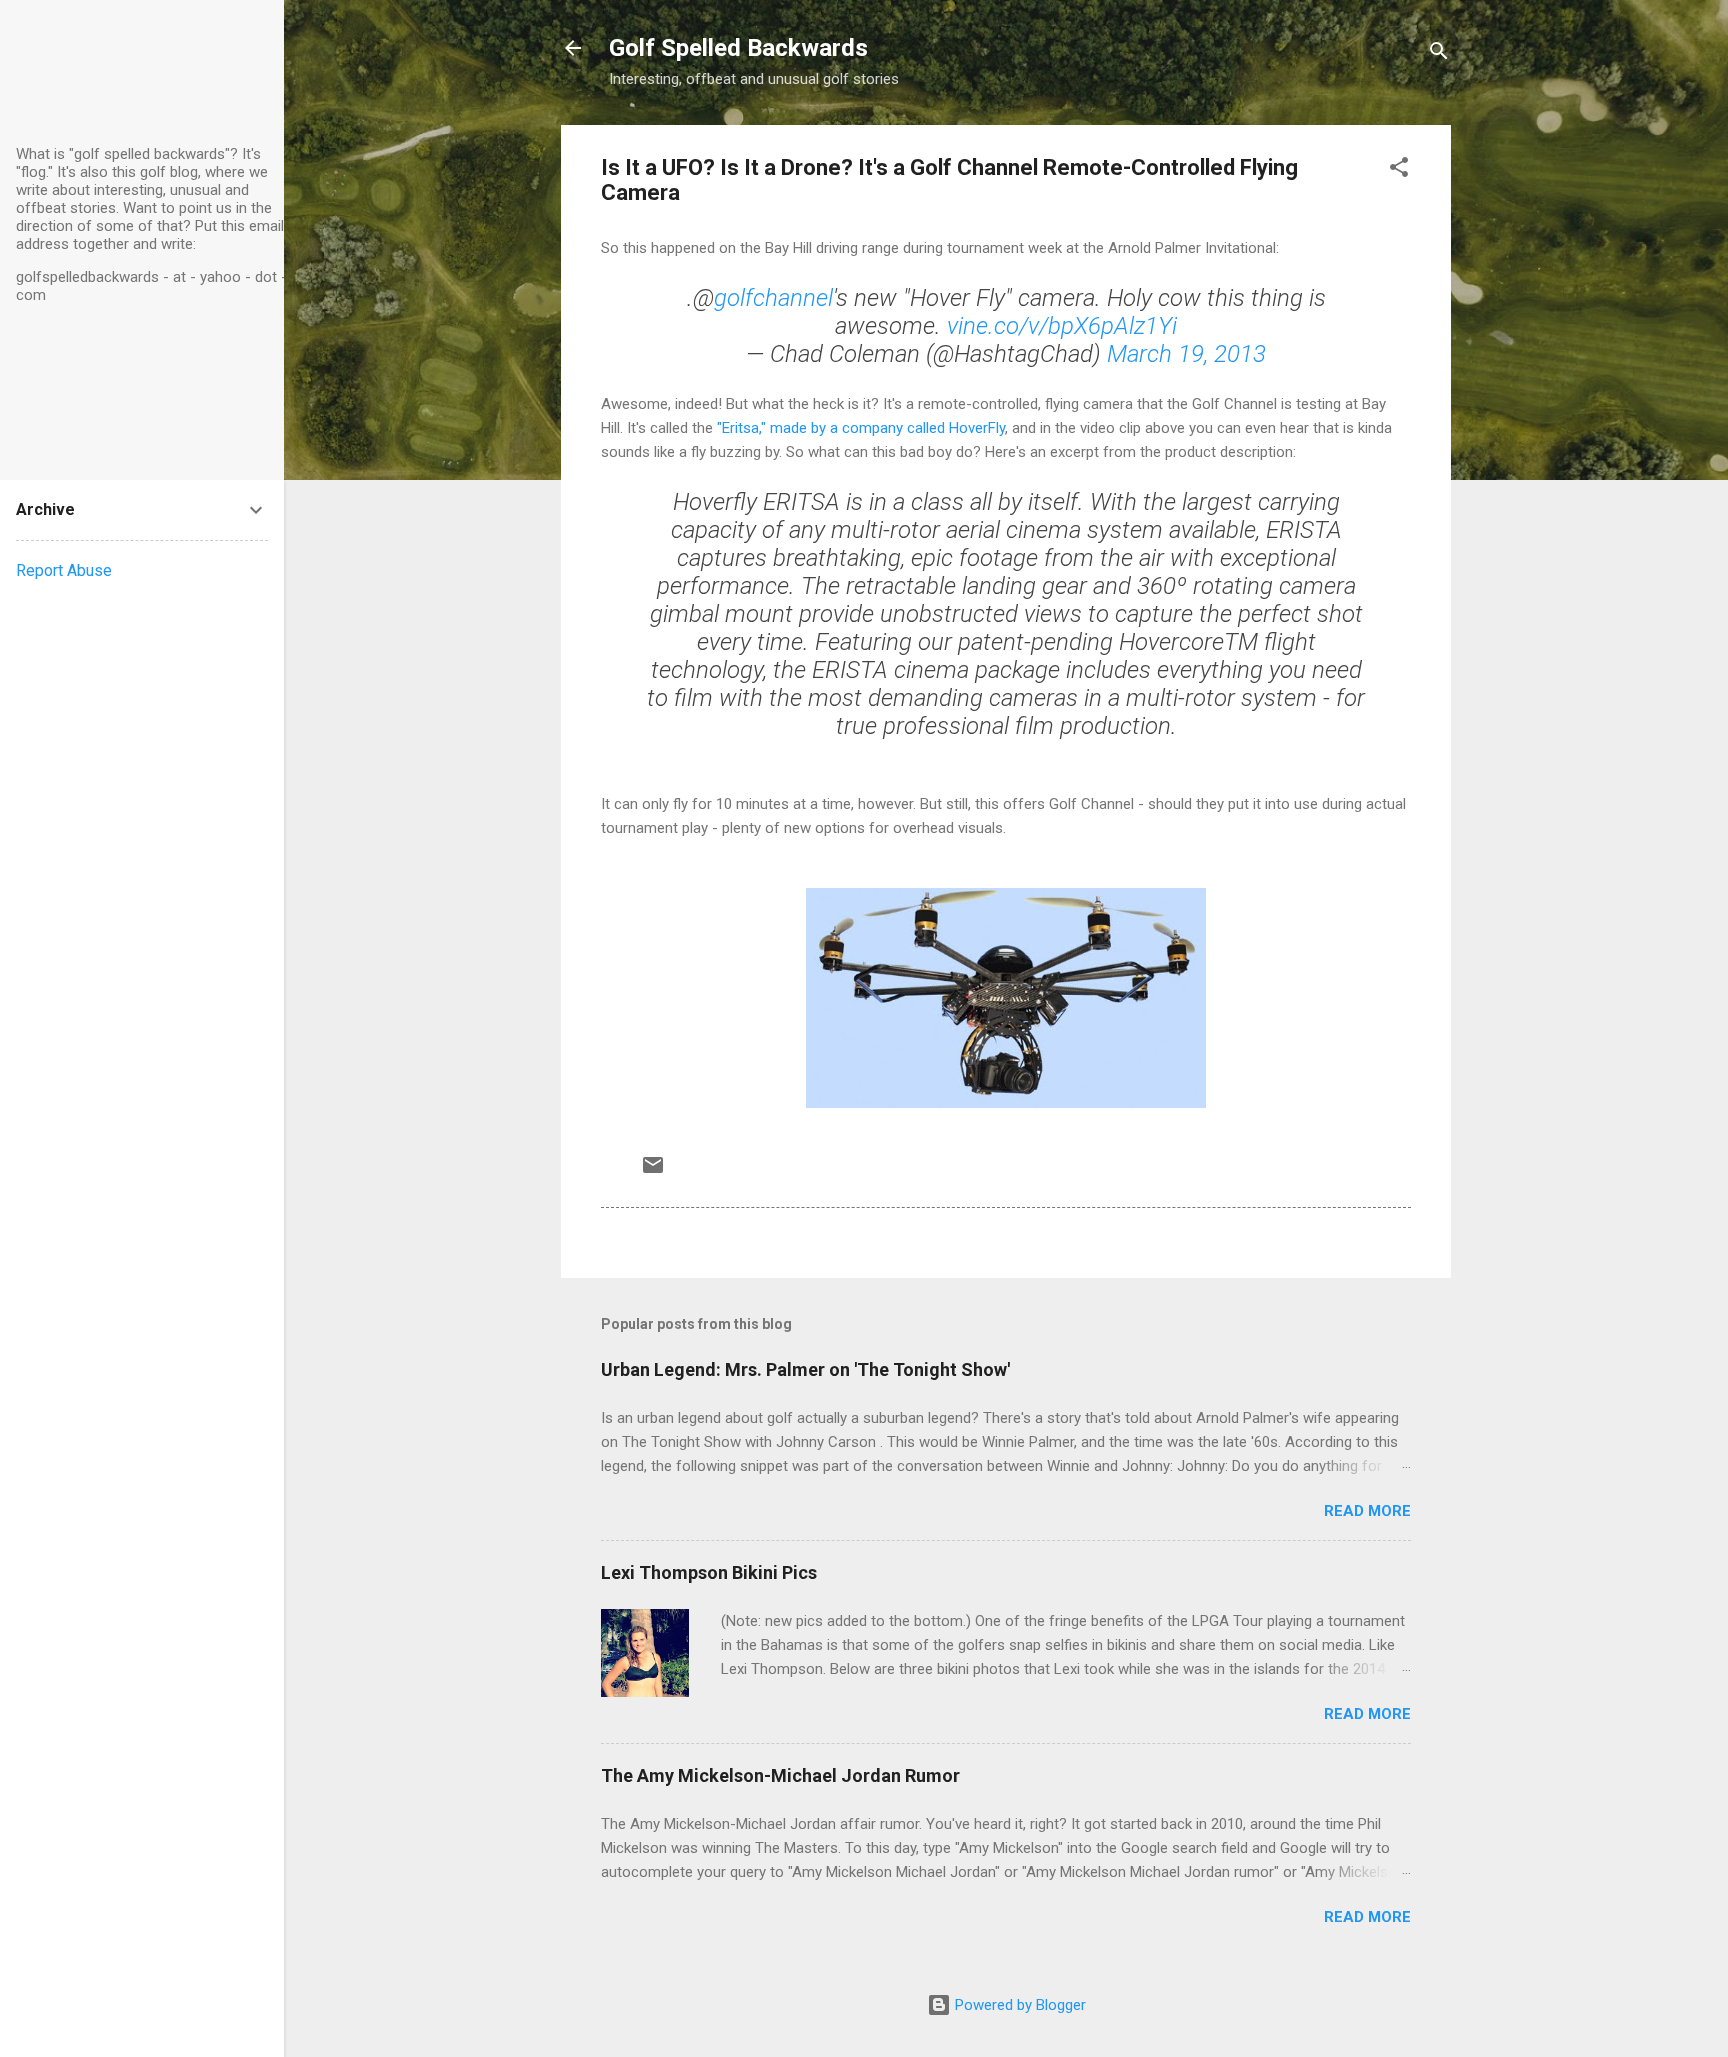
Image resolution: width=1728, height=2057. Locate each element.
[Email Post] (653, 1172)
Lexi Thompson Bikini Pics (709, 1572)
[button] (1399, 170)
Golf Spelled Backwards (738, 48)
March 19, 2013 (1186, 354)
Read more (1367, 1511)
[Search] (1439, 54)
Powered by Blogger (1018, 2005)
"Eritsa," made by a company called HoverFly (861, 428)
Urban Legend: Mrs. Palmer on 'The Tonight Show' (805, 1369)
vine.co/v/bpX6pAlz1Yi (1062, 326)
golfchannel (773, 298)
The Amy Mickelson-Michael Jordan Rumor (780, 1775)
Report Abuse (64, 570)
